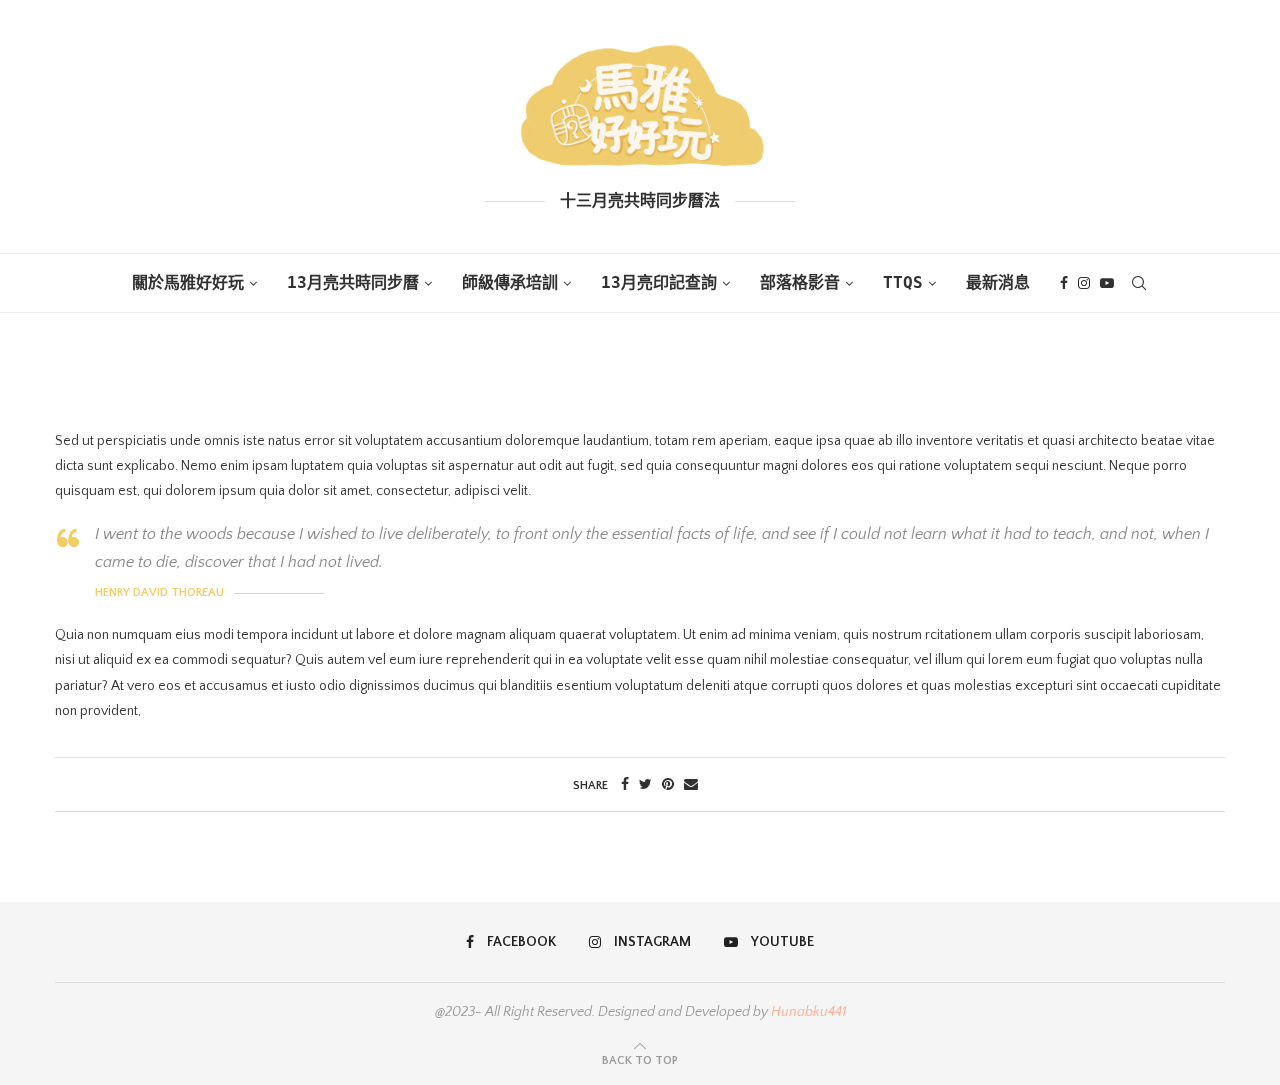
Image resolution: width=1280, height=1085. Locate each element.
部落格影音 (800, 282)
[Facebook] (1064, 283)
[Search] (1139, 283)
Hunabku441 (808, 1012)
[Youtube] (1107, 283)
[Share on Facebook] (625, 785)
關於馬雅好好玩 (188, 282)
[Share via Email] (691, 785)
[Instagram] (1084, 283)
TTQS (903, 282)
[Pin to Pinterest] (668, 785)
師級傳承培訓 (510, 282)
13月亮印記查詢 (659, 282)
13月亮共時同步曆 (353, 282)
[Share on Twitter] (645, 785)
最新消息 (998, 282)
